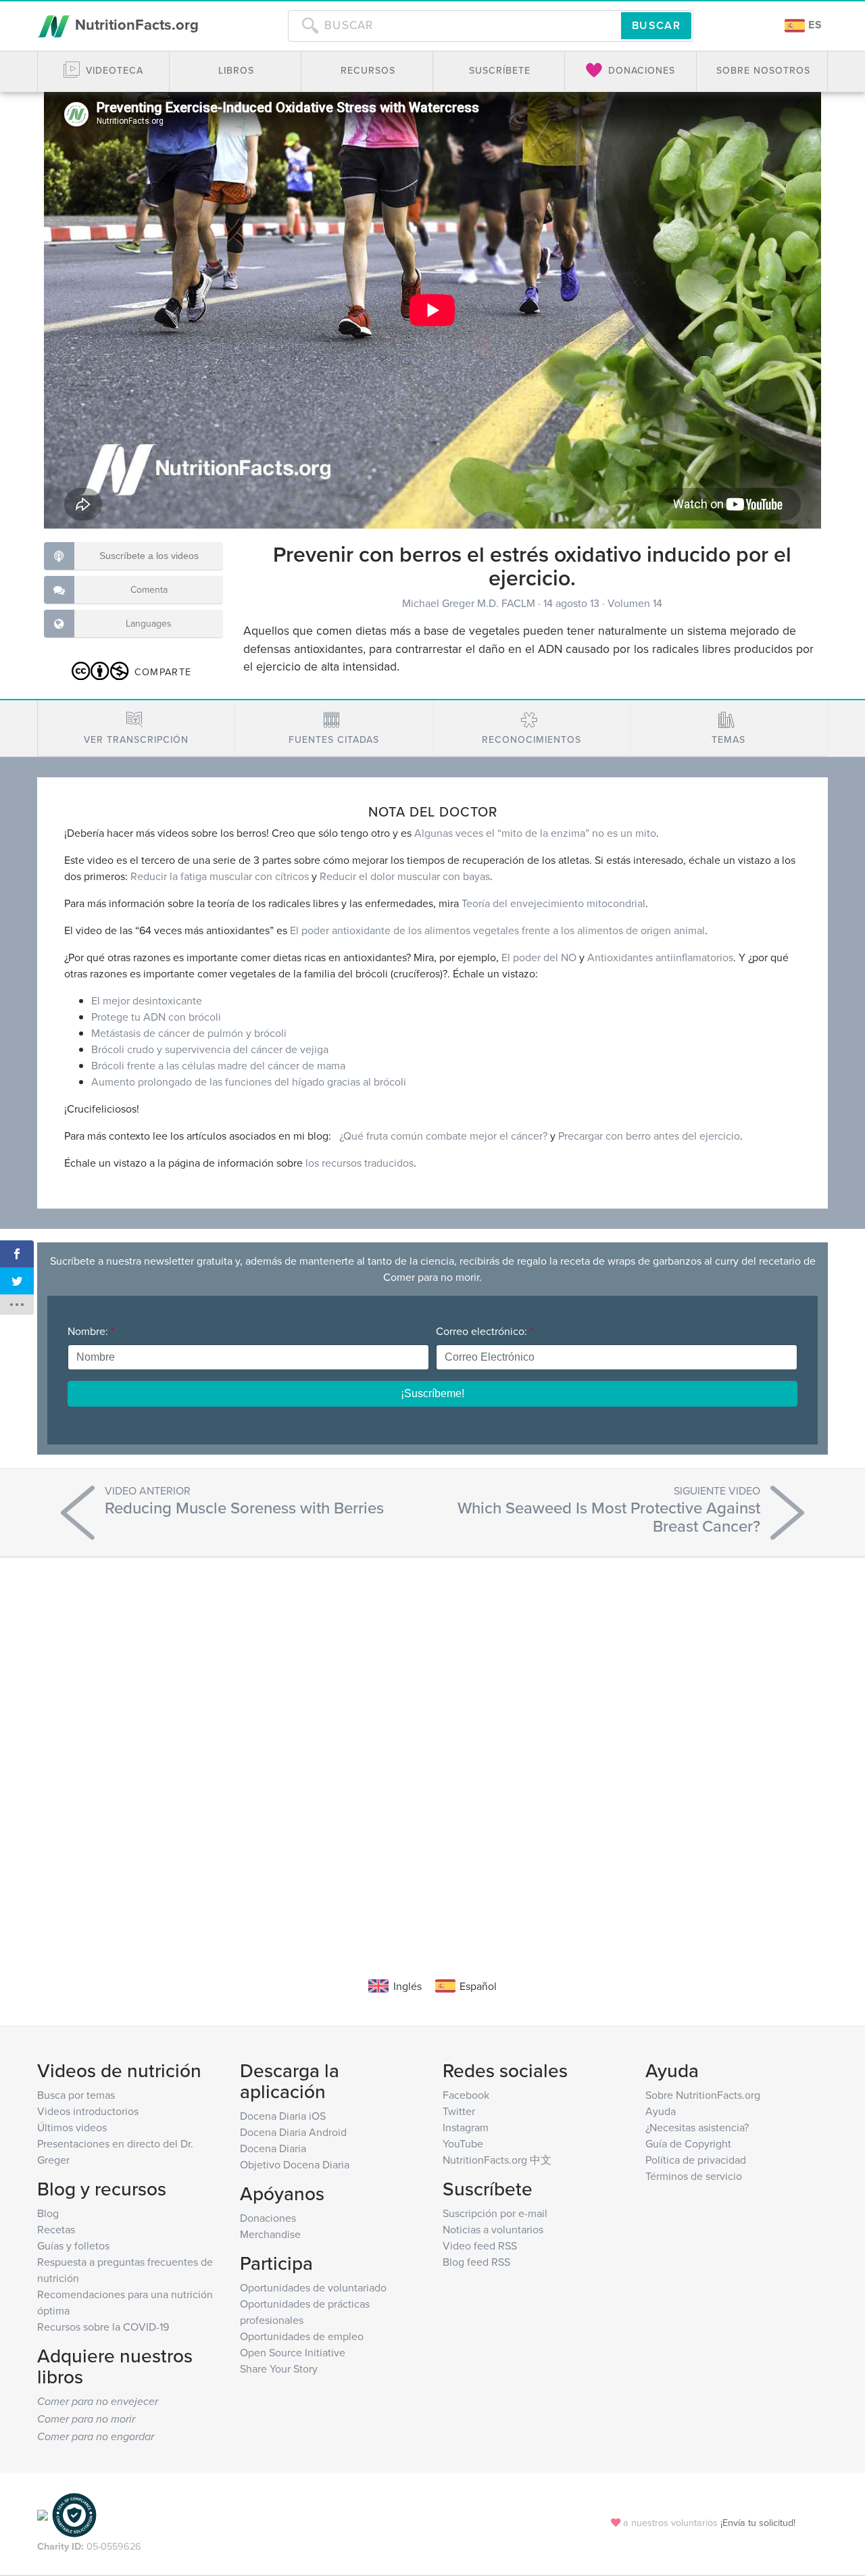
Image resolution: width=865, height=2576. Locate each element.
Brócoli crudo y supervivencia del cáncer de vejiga (210, 1049)
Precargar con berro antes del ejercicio (649, 1136)
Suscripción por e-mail (495, 2213)
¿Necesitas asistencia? (697, 2127)
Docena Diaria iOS (283, 2116)
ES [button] (814, 25)
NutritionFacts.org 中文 (497, 2160)
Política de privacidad (696, 2160)
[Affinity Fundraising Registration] (74, 2514)
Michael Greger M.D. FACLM (470, 603)
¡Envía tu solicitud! (758, 2522)
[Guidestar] (43, 2514)
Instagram (466, 2127)
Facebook (466, 2095)
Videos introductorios (88, 2111)
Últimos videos (72, 2127)
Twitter (459, 2111)
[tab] (136, 728)
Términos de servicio (694, 2176)
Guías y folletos (73, 2245)
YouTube (463, 2143)
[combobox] (454, 26)
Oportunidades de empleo (302, 2336)
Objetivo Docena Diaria (295, 2164)
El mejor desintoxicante (147, 1000)
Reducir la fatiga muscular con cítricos (220, 876)
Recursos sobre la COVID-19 (103, 2327)
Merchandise (270, 2234)
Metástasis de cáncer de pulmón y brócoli (189, 1033)
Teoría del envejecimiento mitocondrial (553, 903)
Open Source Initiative (293, 2352)
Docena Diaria (273, 2148)
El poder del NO (539, 957)
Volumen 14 (635, 603)
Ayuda (661, 2111)
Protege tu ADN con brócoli (156, 1017)
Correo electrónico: (485, 1331)
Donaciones (268, 2218)
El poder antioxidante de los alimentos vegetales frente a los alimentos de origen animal (497, 930)
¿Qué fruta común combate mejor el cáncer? (443, 1136)
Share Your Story (279, 2368)
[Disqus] (432, 1747)
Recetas (56, 2229)
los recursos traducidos (360, 1163)
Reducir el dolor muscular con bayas (405, 876)
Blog (48, 2213)
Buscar (656, 25)
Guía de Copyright (688, 2143)
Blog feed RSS (476, 2262)
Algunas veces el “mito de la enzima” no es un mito (535, 833)
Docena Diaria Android (293, 2132)
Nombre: (91, 1331)
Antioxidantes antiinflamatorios (660, 957)
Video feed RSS (480, 2245)
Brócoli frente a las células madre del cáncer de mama (218, 1065)
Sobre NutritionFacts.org (703, 2095)
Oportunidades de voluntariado (313, 2287)
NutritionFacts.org (135, 24)
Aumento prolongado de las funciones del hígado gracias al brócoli (249, 1082)
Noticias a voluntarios (493, 2229)
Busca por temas (76, 2095)
